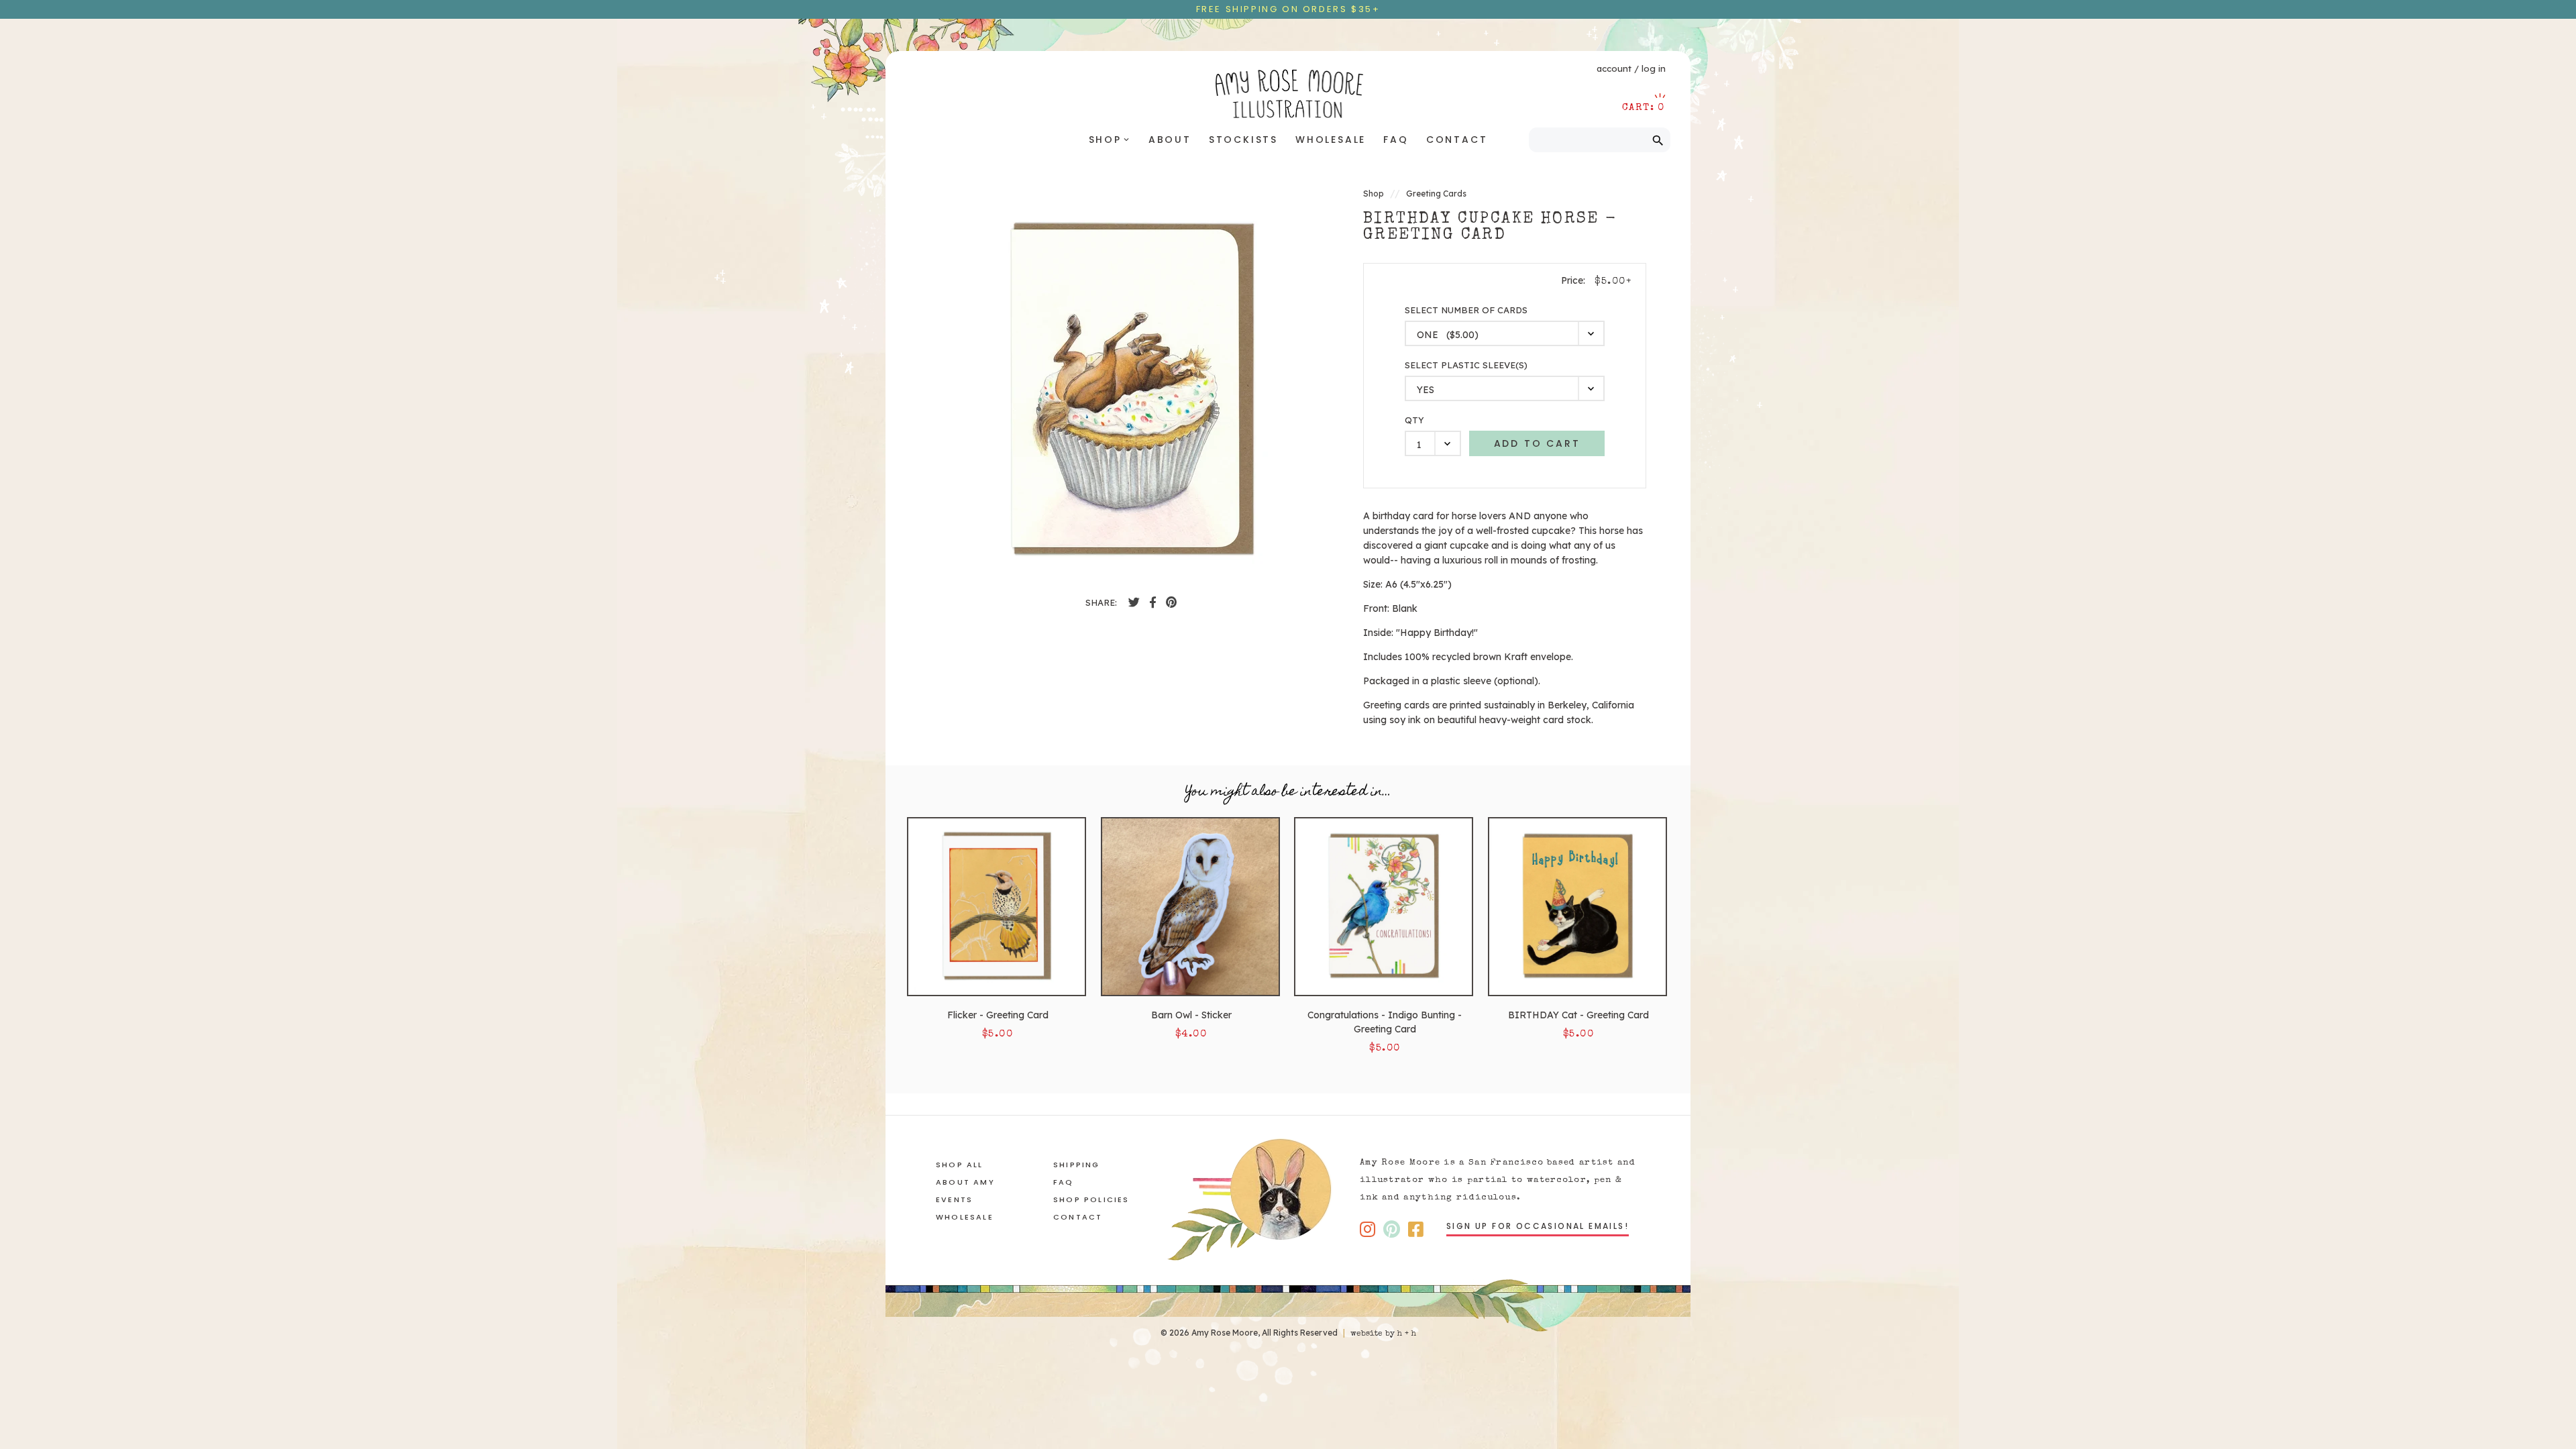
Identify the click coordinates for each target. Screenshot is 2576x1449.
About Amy (965, 1182)
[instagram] (1367, 1229)
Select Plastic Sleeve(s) (1466, 365)
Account (1614, 68)
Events (954, 1199)
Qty (1414, 420)
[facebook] (1134, 602)
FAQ (1396, 140)
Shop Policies (1091, 1199)
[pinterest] (1171, 602)
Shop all (960, 1165)
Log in (1654, 68)
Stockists (1243, 140)
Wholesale (1331, 140)
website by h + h (1383, 1334)
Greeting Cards (1436, 194)
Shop (1110, 140)
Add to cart (1537, 443)
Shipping (1077, 1165)
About (1170, 140)
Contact (1457, 140)
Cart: (1644, 108)
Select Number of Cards (1466, 310)
